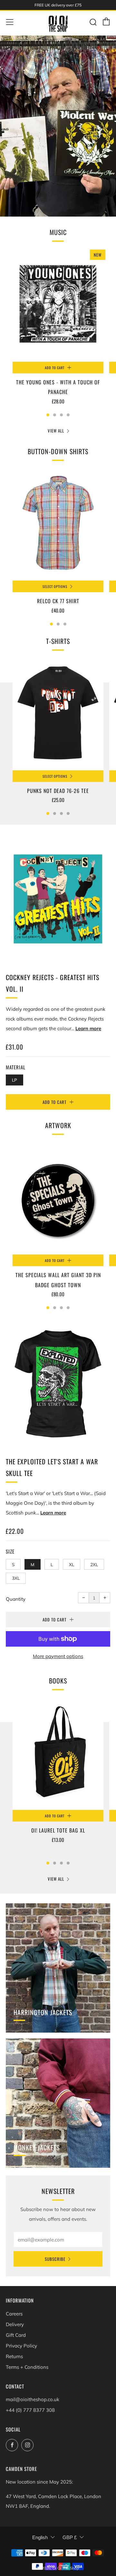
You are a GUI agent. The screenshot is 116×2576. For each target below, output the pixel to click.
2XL (94, 1564)
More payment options (58, 1656)
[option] (58, 126)
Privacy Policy (21, 2346)
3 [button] (61, 415)
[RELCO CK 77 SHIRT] (58, 524)
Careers (14, 2314)
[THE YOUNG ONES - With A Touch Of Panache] (58, 305)
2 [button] (55, 415)
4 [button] (68, 415)
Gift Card (16, 2335)
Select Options (55, 586)
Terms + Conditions (27, 2367)
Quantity (16, 1599)
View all (56, 431)
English (40, 2537)
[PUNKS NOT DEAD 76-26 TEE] (58, 714)
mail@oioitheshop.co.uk (33, 2399)
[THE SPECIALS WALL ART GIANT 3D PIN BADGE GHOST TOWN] (58, 1198)
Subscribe (55, 2259)
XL (72, 1564)
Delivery (15, 2324)
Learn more (88, 1028)
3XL (16, 1578)
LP (15, 1080)
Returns (14, 2356)
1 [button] (48, 415)
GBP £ (70, 2537)
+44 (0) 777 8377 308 (30, 2410)
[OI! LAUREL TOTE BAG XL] (58, 1753)
